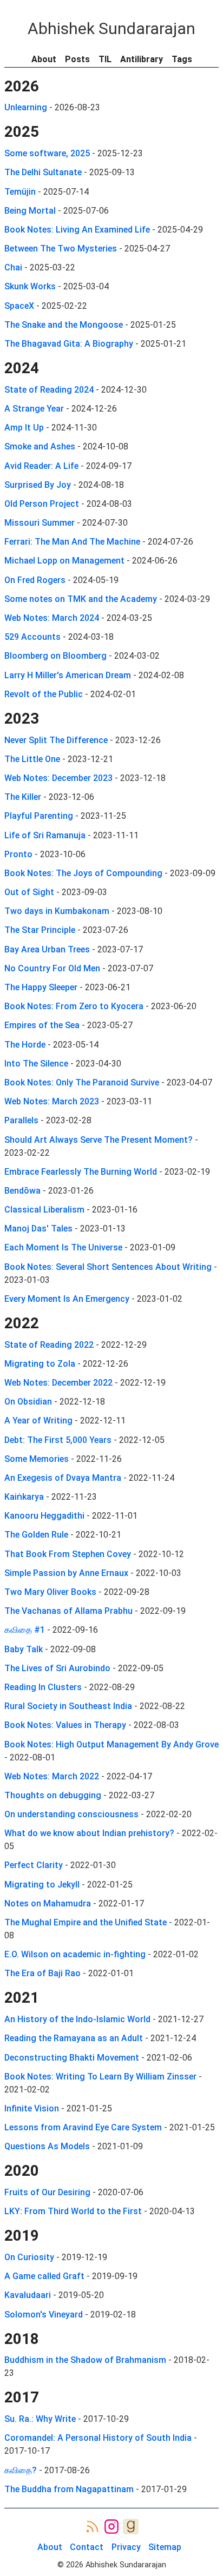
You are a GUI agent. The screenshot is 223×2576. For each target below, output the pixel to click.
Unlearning (26, 107)
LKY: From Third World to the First (73, 2211)
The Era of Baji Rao (42, 1973)
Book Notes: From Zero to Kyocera (74, 1006)
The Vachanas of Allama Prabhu (68, 1611)
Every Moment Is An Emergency (67, 1299)
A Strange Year (34, 409)
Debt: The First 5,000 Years (58, 1440)
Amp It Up (24, 428)
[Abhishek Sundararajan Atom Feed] (92, 2527)
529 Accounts (32, 637)
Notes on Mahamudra (48, 1903)
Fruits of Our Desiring (47, 2192)
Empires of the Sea (42, 1025)
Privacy (126, 2547)
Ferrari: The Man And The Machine (72, 542)
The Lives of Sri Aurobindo (57, 1668)
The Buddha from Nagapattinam (69, 2489)
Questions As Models (47, 2146)
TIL (105, 59)
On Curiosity (29, 2257)
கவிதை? (21, 2470)
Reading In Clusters (43, 1687)
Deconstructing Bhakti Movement (72, 2058)
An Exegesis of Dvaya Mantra (63, 1478)
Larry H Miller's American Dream (68, 675)
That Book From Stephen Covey (68, 1554)
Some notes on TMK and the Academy (81, 599)
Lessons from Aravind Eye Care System (83, 2127)
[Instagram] (112, 2527)
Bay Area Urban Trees (47, 949)
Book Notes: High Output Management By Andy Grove (111, 1744)
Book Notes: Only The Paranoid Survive (82, 1082)
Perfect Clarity (34, 1865)
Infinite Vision (32, 2108)
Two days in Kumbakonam (57, 911)
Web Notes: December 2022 (58, 1383)
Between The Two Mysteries (61, 249)
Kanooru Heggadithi (44, 1516)
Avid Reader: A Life (41, 466)
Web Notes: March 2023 (52, 1101)
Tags (182, 59)
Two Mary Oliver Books (50, 1592)
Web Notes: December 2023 (58, 778)
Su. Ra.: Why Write (40, 2419)
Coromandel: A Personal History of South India (98, 2438)
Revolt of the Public (44, 694)
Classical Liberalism (44, 1210)
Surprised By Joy (38, 485)
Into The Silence (36, 1064)
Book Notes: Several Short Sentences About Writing (108, 1267)
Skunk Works (30, 286)
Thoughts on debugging (53, 1795)
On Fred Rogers (35, 580)
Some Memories (37, 1459)
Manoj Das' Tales (38, 1229)
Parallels (21, 1120)
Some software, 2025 (47, 153)
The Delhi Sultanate (43, 172)
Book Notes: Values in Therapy (65, 1725)
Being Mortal (30, 211)
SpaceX (19, 306)
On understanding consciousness (71, 1814)
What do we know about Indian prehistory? (89, 1833)
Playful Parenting (39, 816)
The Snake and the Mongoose (64, 325)
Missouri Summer (40, 523)
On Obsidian (28, 1402)
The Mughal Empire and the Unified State (86, 1922)
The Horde (25, 1045)
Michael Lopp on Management (64, 561)
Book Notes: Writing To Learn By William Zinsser (100, 2077)
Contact (87, 2547)
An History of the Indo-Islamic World (77, 2019)
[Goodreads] (131, 2527)
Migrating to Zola (40, 1364)
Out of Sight (29, 892)
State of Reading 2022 (49, 1345)
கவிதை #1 (25, 1630)
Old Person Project (42, 504)
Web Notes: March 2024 (52, 618)
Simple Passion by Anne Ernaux (66, 1573)
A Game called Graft (44, 2276)
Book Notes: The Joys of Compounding (83, 873)
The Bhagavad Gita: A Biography (69, 344)
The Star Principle (40, 930)
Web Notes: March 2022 (52, 1776)
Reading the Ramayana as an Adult (74, 2038)
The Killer (23, 797)
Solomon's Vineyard (44, 2315)
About (44, 59)
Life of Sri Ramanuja (45, 835)
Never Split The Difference (56, 740)
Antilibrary (142, 59)
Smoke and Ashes (40, 446)
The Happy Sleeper (41, 987)
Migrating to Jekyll (42, 1885)
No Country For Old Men (52, 968)
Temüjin (20, 192)
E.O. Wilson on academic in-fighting (75, 1954)
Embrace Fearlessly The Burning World (81, 1172)
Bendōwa (22, 1191)
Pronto (18, 854)
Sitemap (165, 2547)
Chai (13, 267)
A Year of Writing (38, 1421)
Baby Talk (24, 1649)
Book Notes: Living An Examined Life (77, 230)
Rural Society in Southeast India (68, 1706)
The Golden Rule (36, 1535)
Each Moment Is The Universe (63, 1247)
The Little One (32, 759)
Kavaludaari (28, 2295)
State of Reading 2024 (49, 390)
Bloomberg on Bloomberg (55, 656)
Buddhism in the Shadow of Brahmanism (85, 2360)
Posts (77, 59)
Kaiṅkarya (24, 1497)
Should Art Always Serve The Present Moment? (99, 1140)
